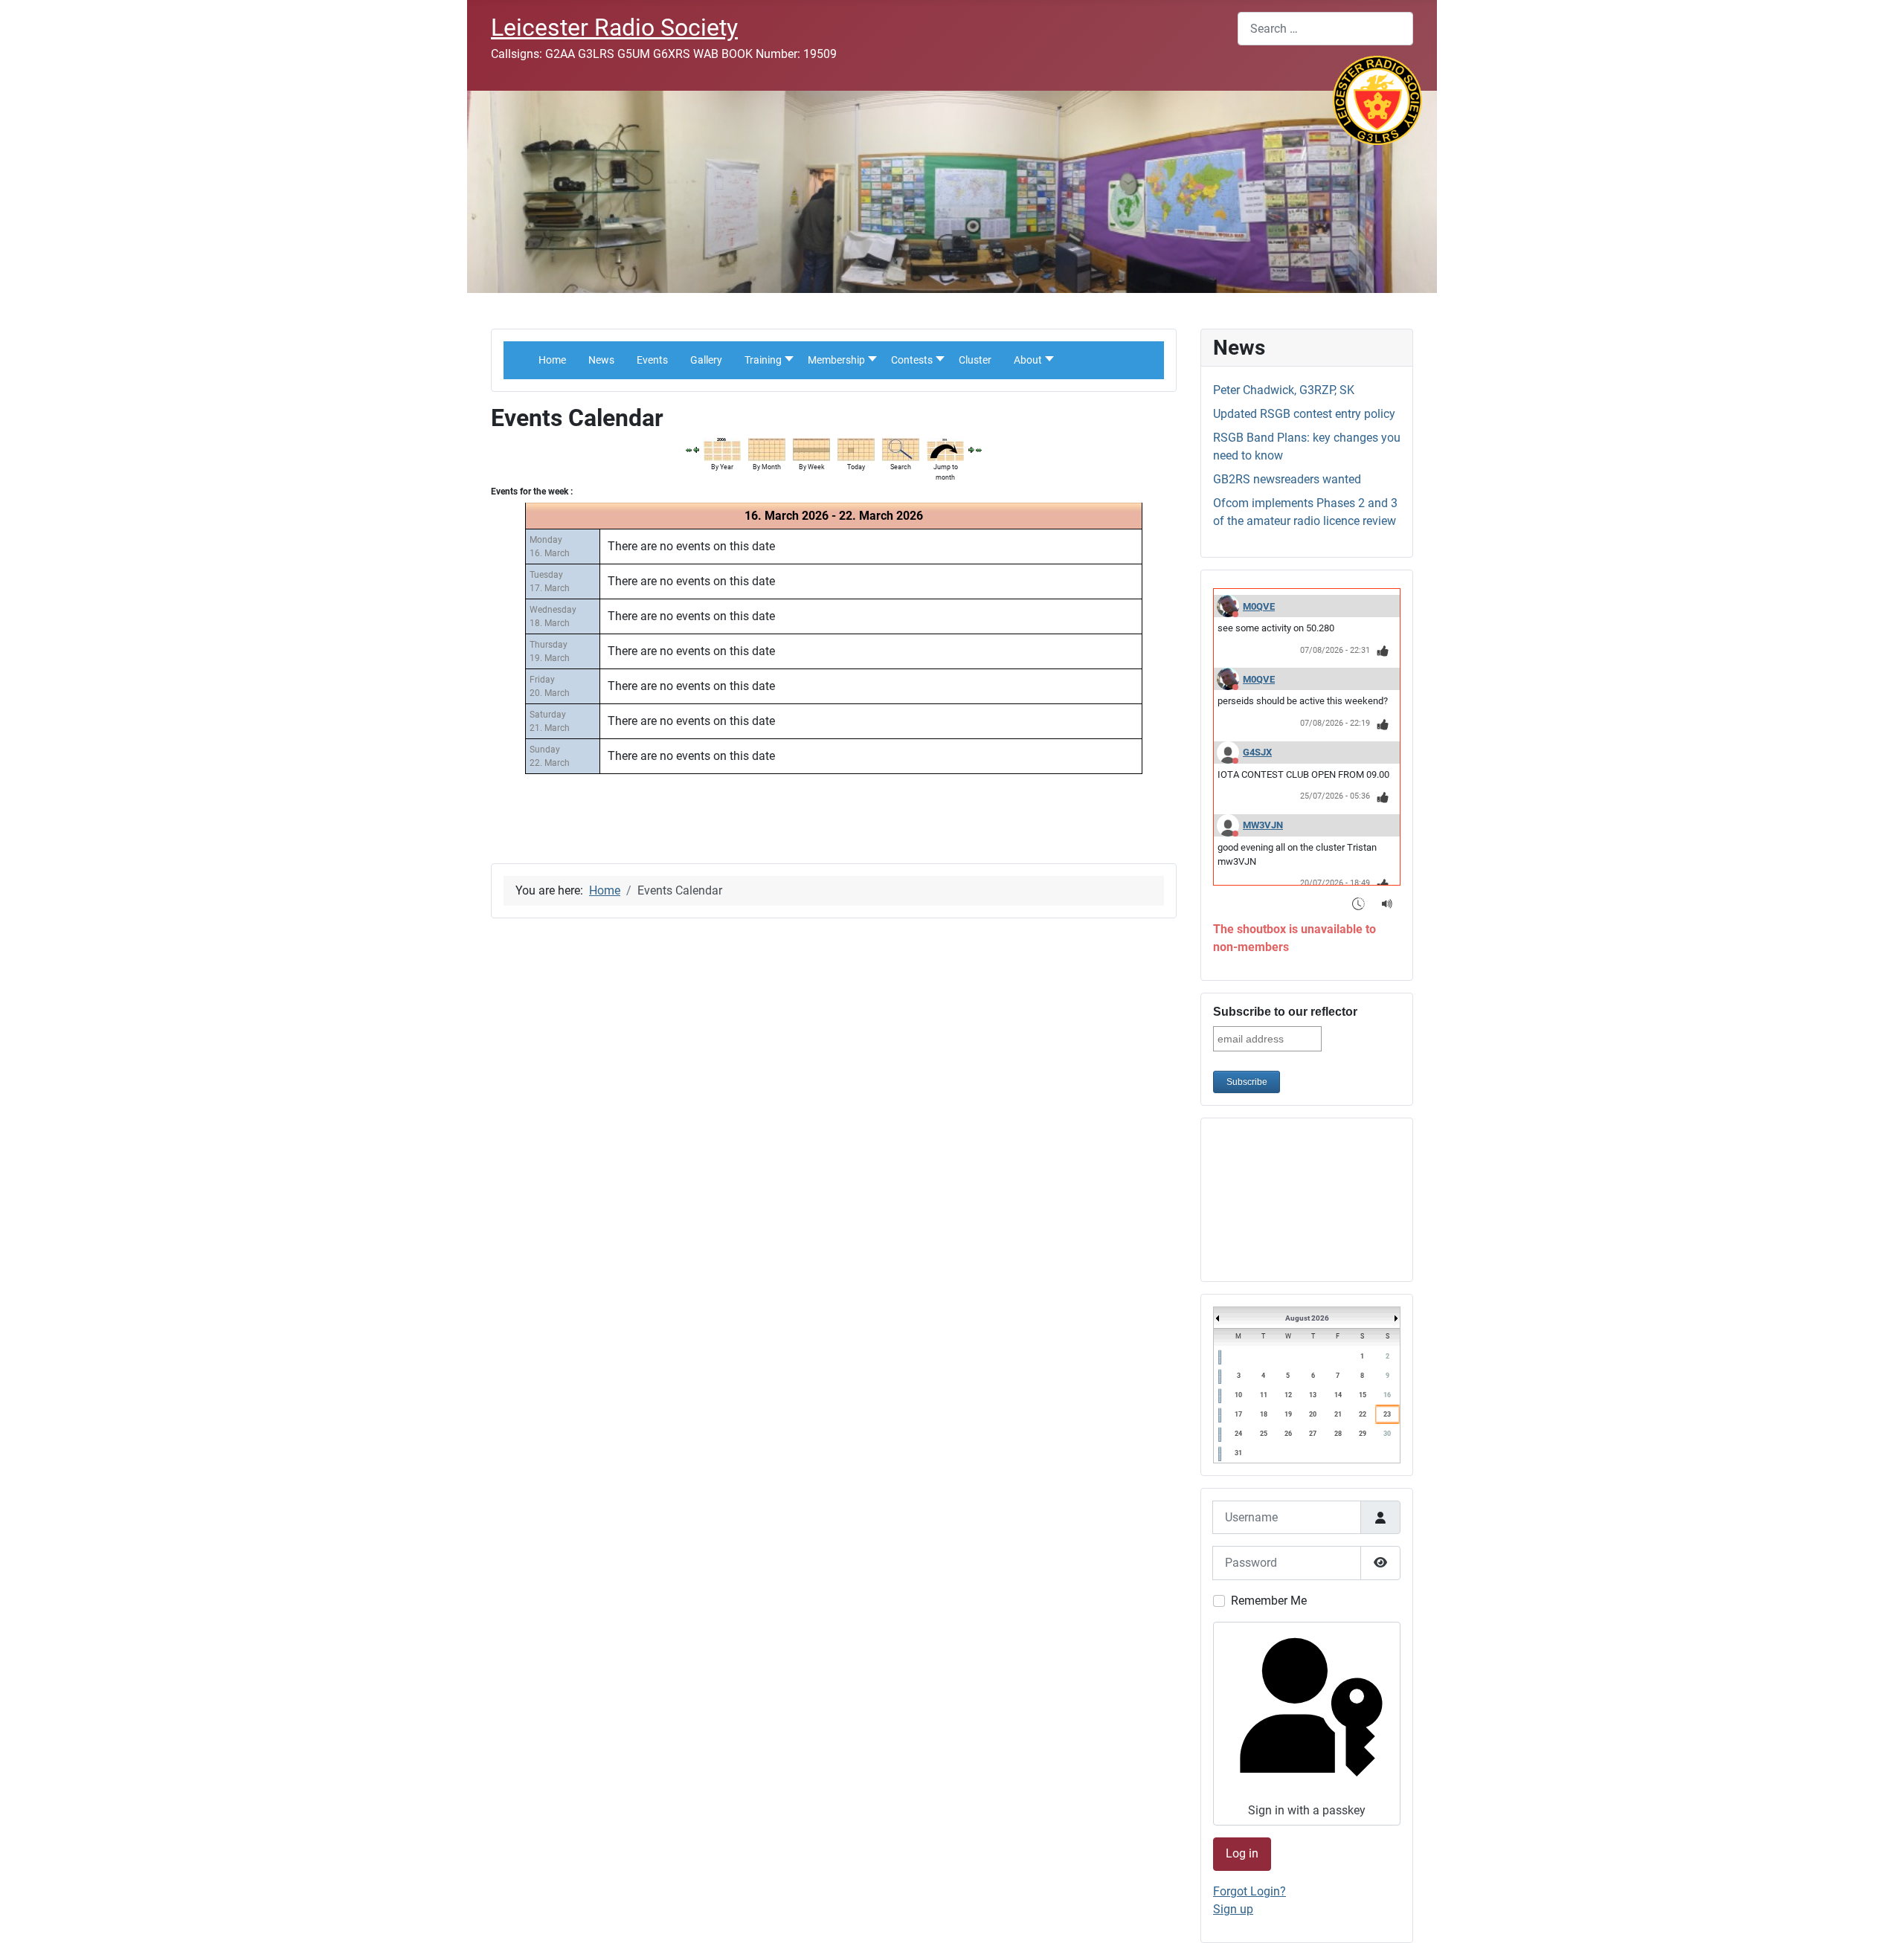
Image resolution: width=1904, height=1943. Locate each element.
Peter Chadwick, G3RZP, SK (1284, 390)
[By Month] (767, 449)
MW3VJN (1263, 825)
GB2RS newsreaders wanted (1287, 479)
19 (1288, 1414)
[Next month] (979, 449)
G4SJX (1257, 752)
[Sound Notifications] (1387, 903)
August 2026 (1307, 1318)
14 (1338, 1395)
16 (1387, 1395)
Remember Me (1269, 1601)
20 (1313, 1414)
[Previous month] (689, 449)
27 (1313, 1434)
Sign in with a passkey (1307, 1810)
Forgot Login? (1249, 1891)
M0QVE (1259, 606)
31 (1238, 1453)
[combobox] (1325, 29)
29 (1363, 1434)
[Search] (901, 449)
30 (1387, 1434)
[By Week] (811, 449)
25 (1264, 1434)
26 (1288, 1434)
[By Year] (722, 449)
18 (1264, 1414)
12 (1288, 1395)
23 (1387, 1414)
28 (1338, 1434)
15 (1363, 1395)
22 (1363, 1414)
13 (1313, 1395)
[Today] (856, 449)
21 (1338, 1414)
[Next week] (971, 449)
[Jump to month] (945, 449)
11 (1264, 1395)
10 (1238, 1395)
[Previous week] (696, 449)
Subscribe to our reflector (1285, 1012)
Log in (1242, 1853)
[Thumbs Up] (1383, 650)
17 (1238, 1414)
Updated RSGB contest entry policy (1304, 414)
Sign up (1233, 1909)
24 (1238, 1434)
